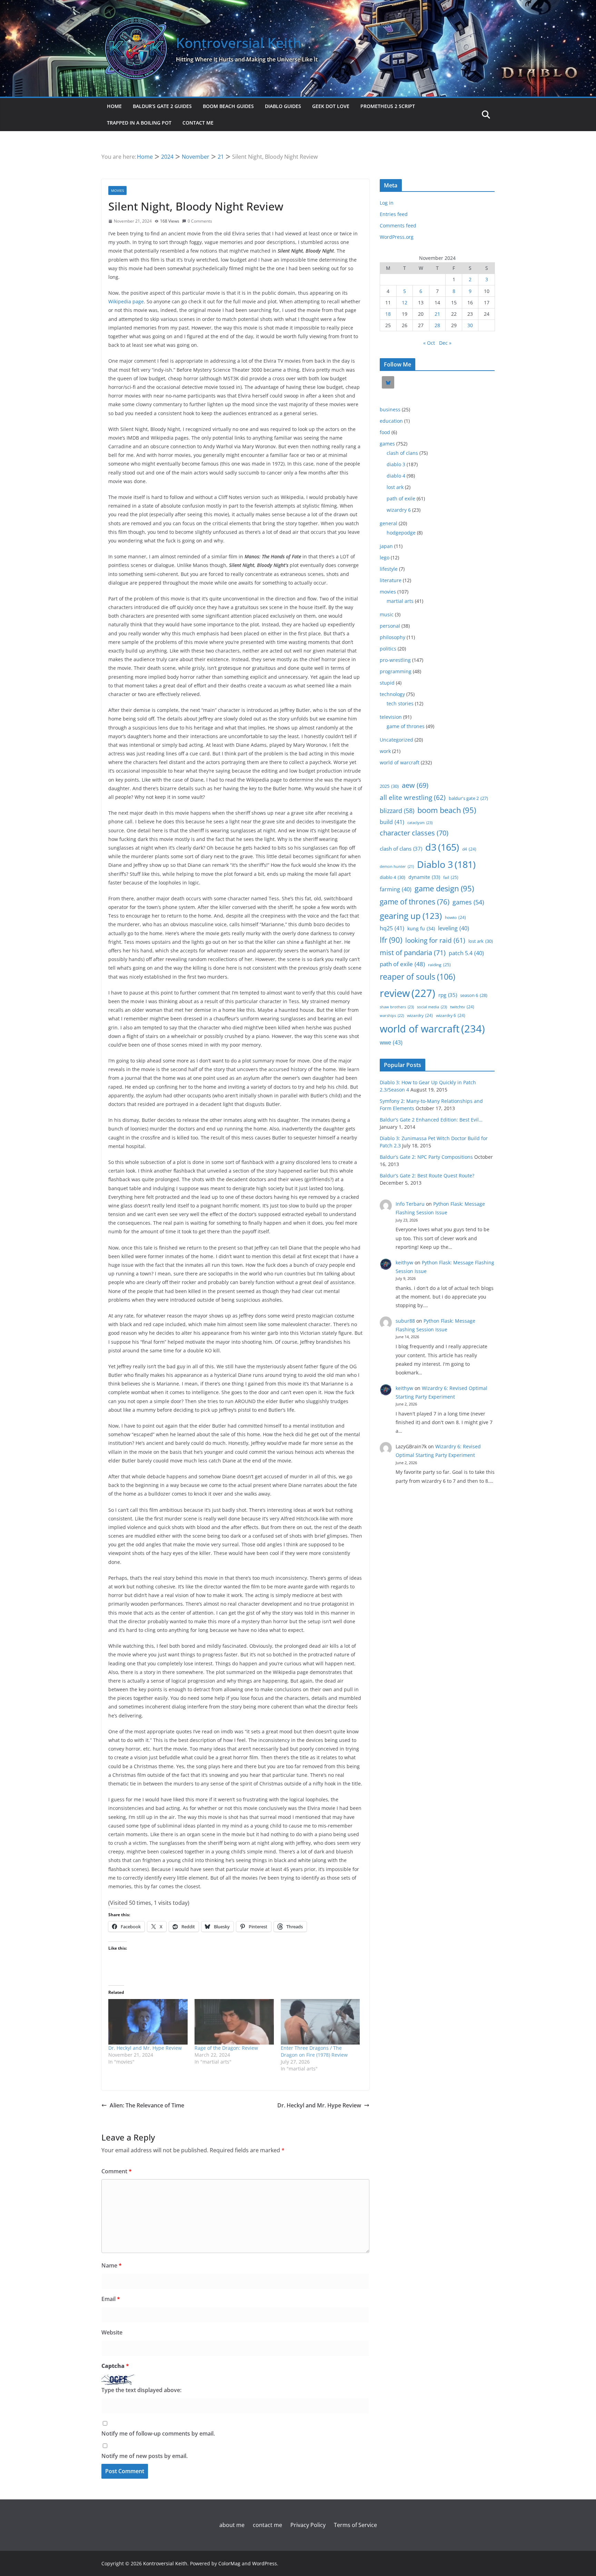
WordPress (265, 2563)
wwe (391, 1042)
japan (386, 546)
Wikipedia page (126, 301)
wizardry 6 (399, 510)
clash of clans (402, 453)
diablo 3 (396, 464)
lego (385, 557)
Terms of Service (355, 2525)
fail (451, 877)
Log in (387, 203)
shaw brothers (397, 1007)
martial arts (400, 601)
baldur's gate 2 (468, 798)
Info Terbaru (410, 1204)
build (392, 822)
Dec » (445, 343)
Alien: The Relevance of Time (147, 2105)
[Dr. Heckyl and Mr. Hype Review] (148, 2022)
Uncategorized (396, 740)
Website (112, 2332)
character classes (414, 833)
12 (405, 302)
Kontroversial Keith (239, 43)
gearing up (411, 916)
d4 (469, 849)
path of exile (401, 498)
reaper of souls (418, 977)
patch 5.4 (466, 953)
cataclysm (420, 822)
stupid (387, 683)
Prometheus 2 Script (388, 106)
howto (455, 917)
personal (390, 626)
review (408, 993)
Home (114, 106)
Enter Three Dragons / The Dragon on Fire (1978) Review (314, 2051)
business (390, 409)
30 (470, 325)
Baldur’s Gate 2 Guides (162, 106)
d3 (442, 847)
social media (432, 1007)
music (387, 614)
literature (391, 580)
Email (111, 2299)
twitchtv (462, 1007)
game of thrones (406, 726)
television (391, 717)
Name (112, 2265)
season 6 (474, 995)
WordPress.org (397, 237)
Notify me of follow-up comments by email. (158, 2433)
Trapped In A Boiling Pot (139, 123)
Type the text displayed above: (141, 2390)
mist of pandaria (413, 953)
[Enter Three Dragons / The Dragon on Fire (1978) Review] (320, 2022)
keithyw (404, 1262)
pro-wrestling (395, 660)
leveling (454, 928)
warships (392, 1015)
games (387, 444)
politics (388, 649)
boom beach (447, 810)
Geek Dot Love (331, 106)
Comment (117, 2171)
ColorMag (229, 2563)
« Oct (429, 343)
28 (437, 325)
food (385, 432)
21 (437, 314)
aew (415, 785)
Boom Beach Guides (228, 106)
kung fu (421, 928)
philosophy (393, 637)
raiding (439, 964)
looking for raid (435, 940)
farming (396, 889)
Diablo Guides (283, 106)
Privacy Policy (308, 2525)
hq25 (392, 928)
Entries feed (394, 214)
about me (232, 2525)
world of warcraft (400, 762)
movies (117, 190)
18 (388, 314)
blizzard (397, 810)
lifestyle (389, 569)
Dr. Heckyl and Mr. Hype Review (145, 2048)
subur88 (405, 1321)
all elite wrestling (413, 797)
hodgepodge (401, 533)
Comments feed (398, 226)
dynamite (424, 877)
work (385, 751)
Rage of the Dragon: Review (226, 2048)
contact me (198, 123)
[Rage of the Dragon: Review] (234, 2022)
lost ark (395, 487)
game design (444, 888)
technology (392, 694)
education (391, 421)
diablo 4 (396, 476)
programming (396, 671)
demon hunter (397, 866)
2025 (389, 786)
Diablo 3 (446, 864)
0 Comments (200, 221)
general (389, 523)
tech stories (400, 703)
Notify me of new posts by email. (145, 2456)
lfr (391, 940)
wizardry (420, 1015)
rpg (448, 995)
